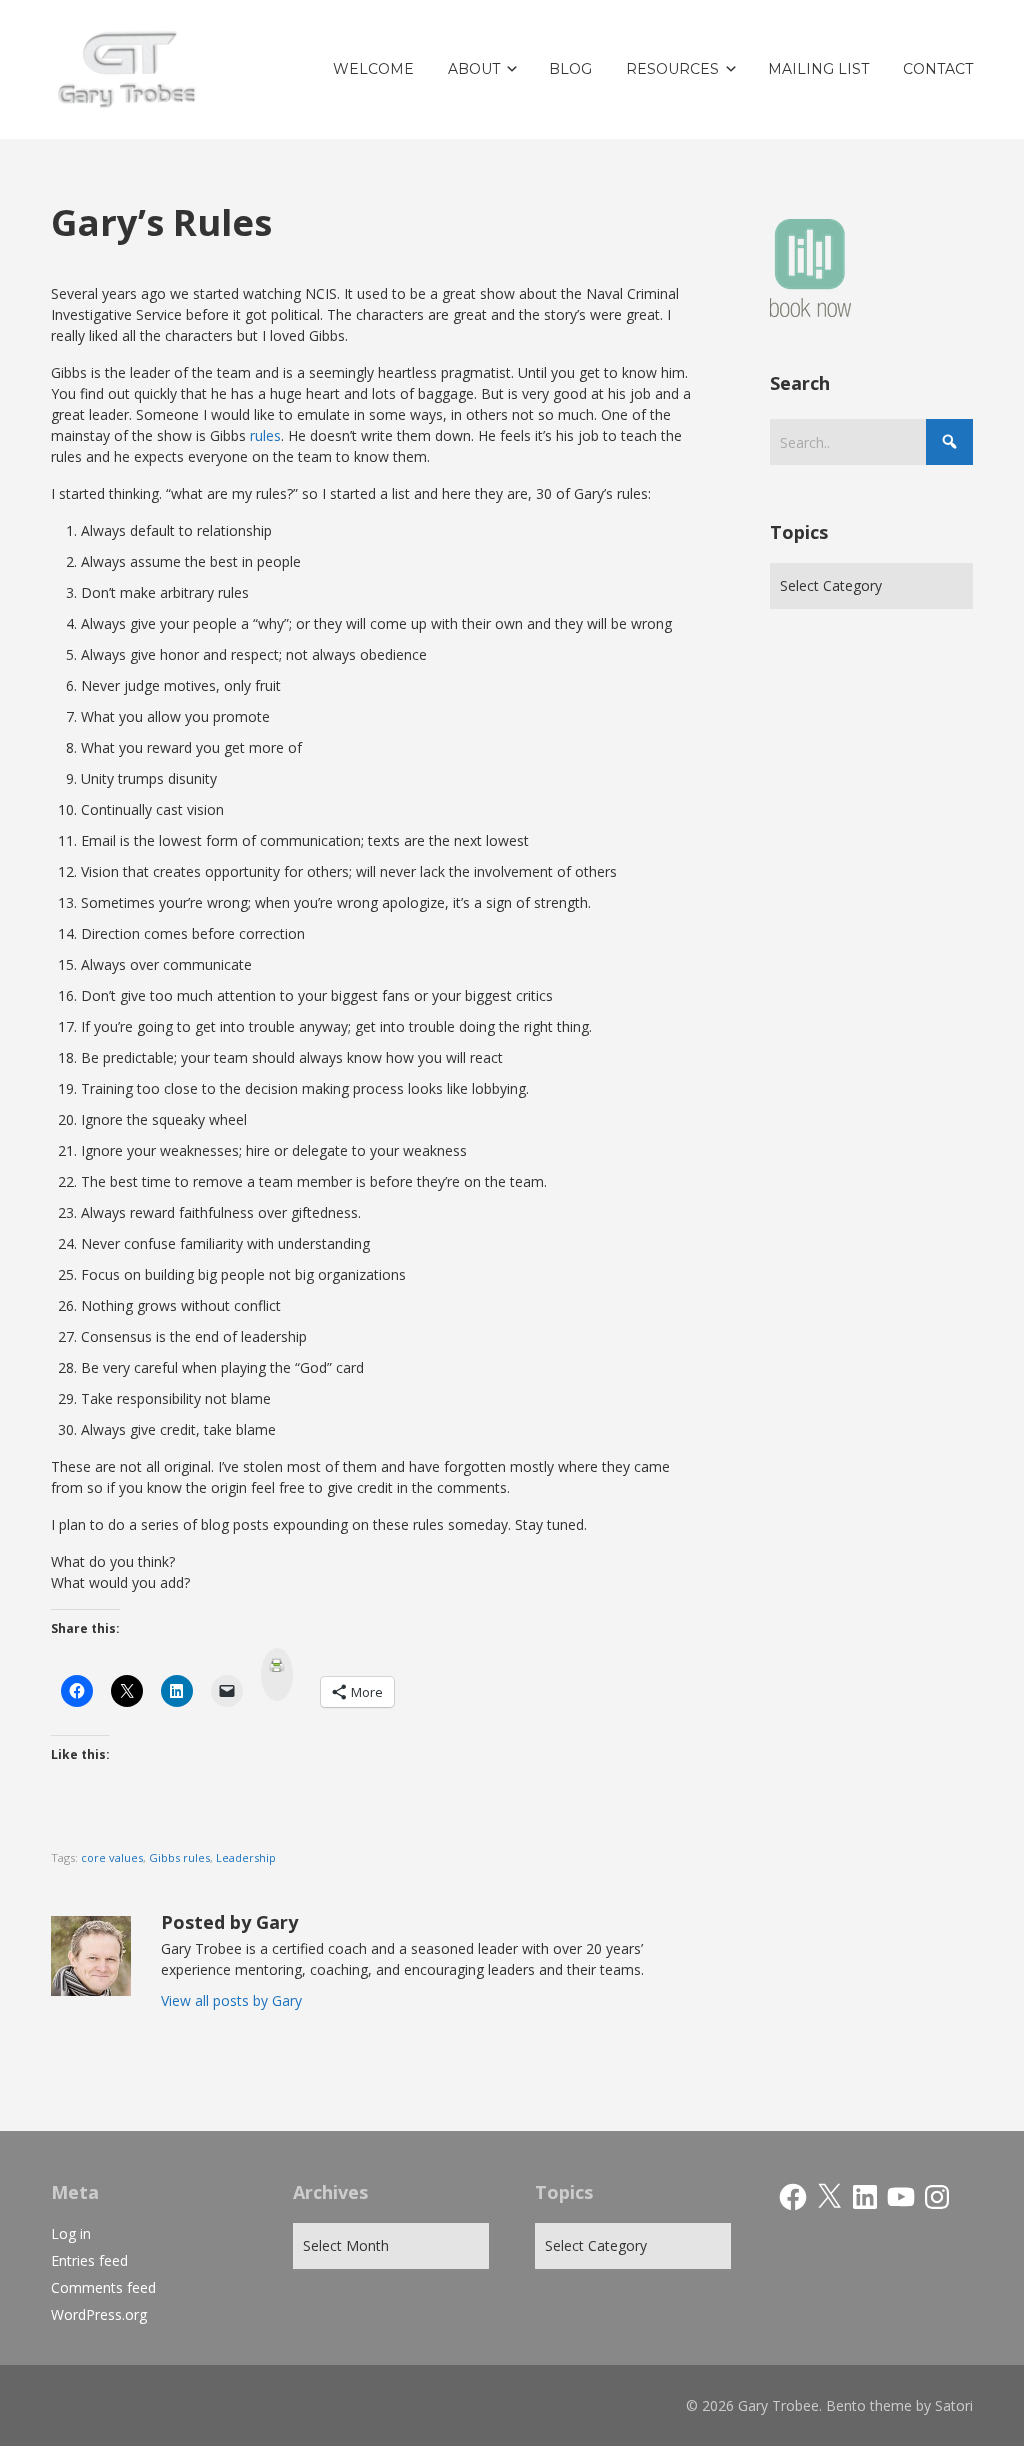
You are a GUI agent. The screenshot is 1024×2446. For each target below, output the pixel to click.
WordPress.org (99, 2314)
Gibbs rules (179, 1857)
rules (265, 435)
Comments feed (103, 2287)
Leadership (246, 1857)
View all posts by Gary (231, 2000)
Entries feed (89, 2260)
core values (112, 1857)
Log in (71, 2233)
